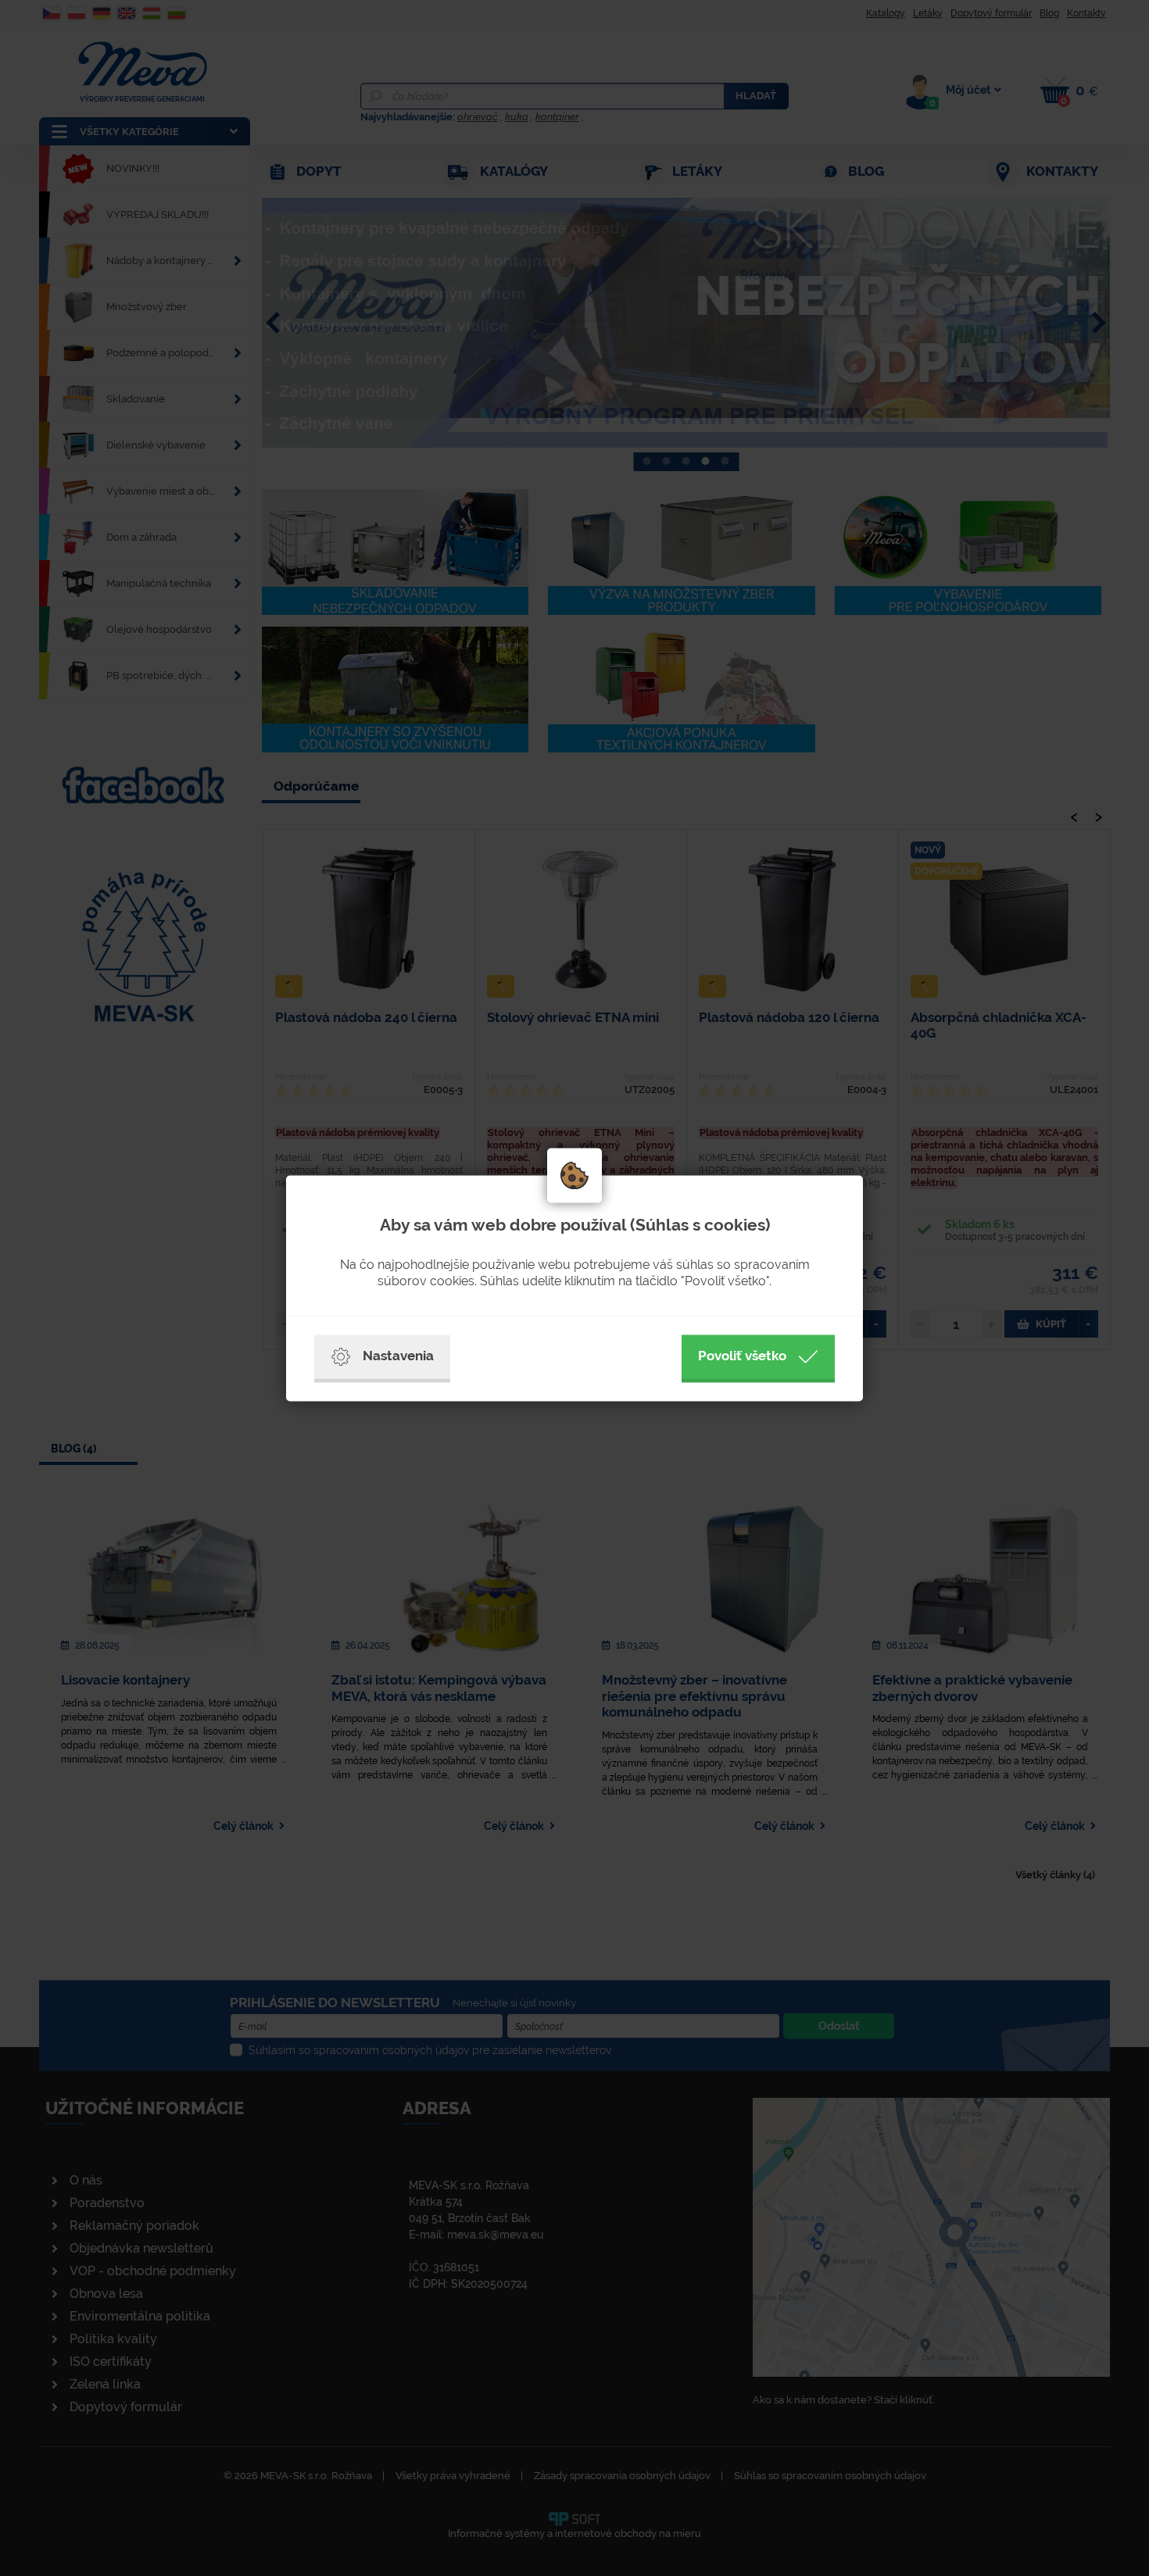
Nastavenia (398, 1356)
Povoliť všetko (742, 1356)
